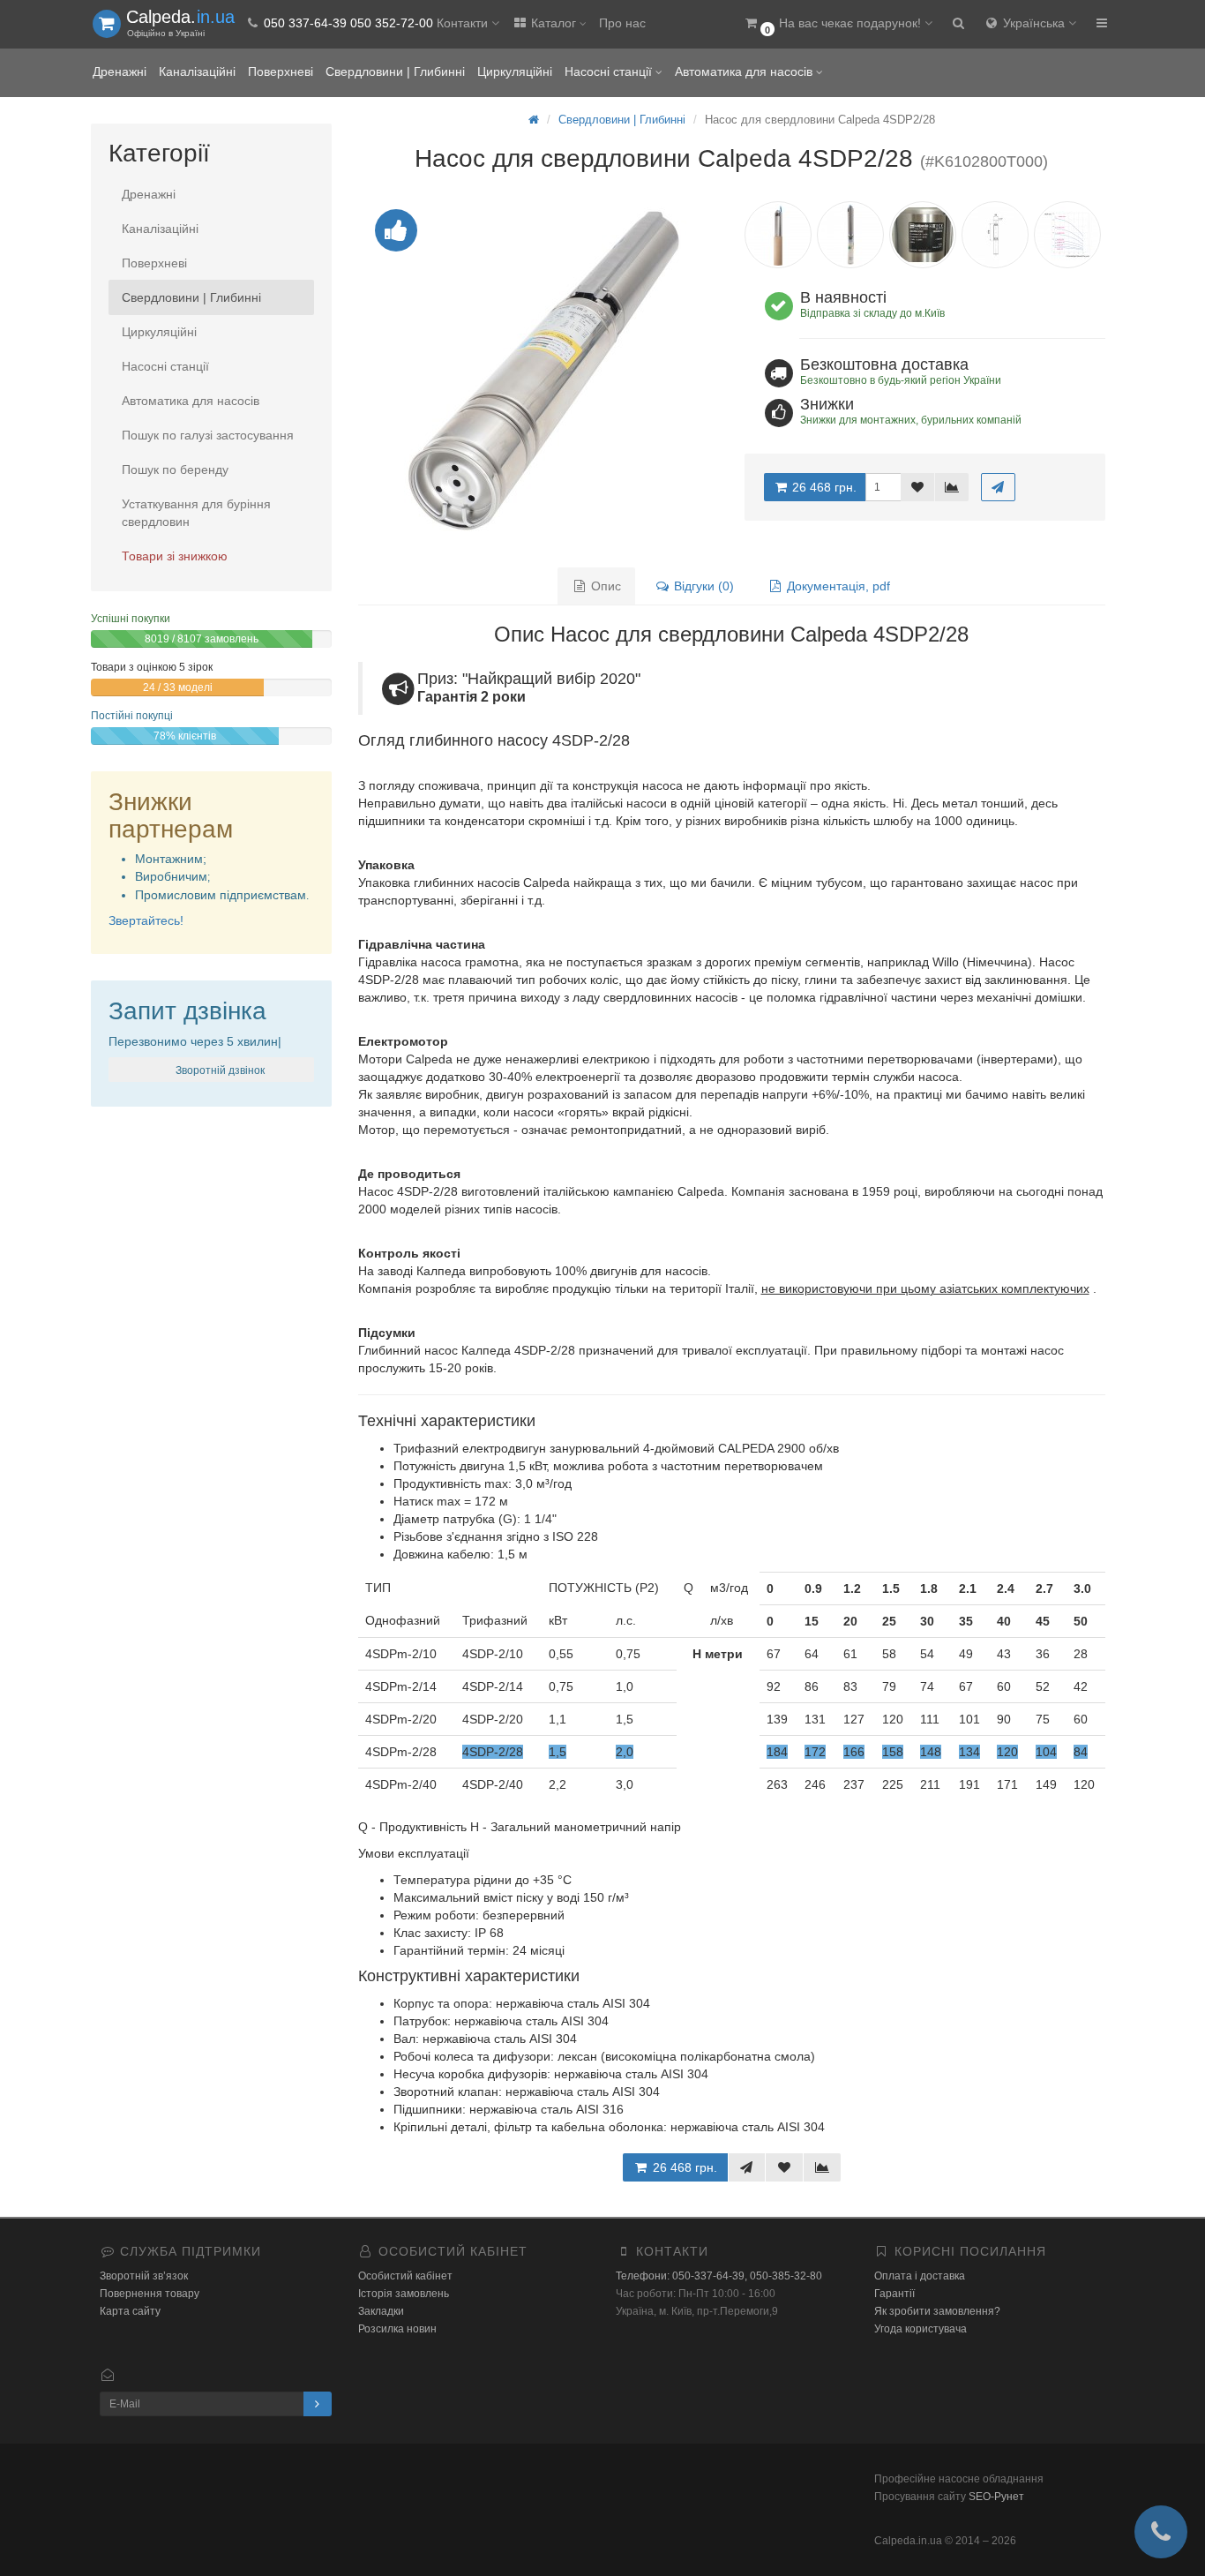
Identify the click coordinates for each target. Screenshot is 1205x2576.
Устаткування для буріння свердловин (196, 513)
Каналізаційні (197, 71)
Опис (604, 586)
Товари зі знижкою (175, 556)
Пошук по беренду (175, 469)
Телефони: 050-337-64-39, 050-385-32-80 (719, 2276)
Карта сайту (130, 2311)
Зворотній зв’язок (144, 2276)
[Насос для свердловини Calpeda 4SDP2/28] (539, 369)
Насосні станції (610, 71)
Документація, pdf (837, 586)
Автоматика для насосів (745, 71)
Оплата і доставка (920, 2276)
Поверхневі (281, 71)
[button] (838, 24)
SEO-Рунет (996, 2497)
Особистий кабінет (405, 2276)
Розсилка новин (397, 2329)
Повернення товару (150, 2294)
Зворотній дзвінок (219, 1070)
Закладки (381, 2311)
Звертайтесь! (146, 920)
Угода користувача (921, 2329)
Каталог (554, 23)
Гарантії (894, 2294)
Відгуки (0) (702, 586)
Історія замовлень (404, 2294)
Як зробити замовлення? (937, 2311)
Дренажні (120, 71)
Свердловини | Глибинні (395, 71)
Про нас (622, 23)
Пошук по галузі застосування (208, 435)
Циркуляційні (515, 71)
